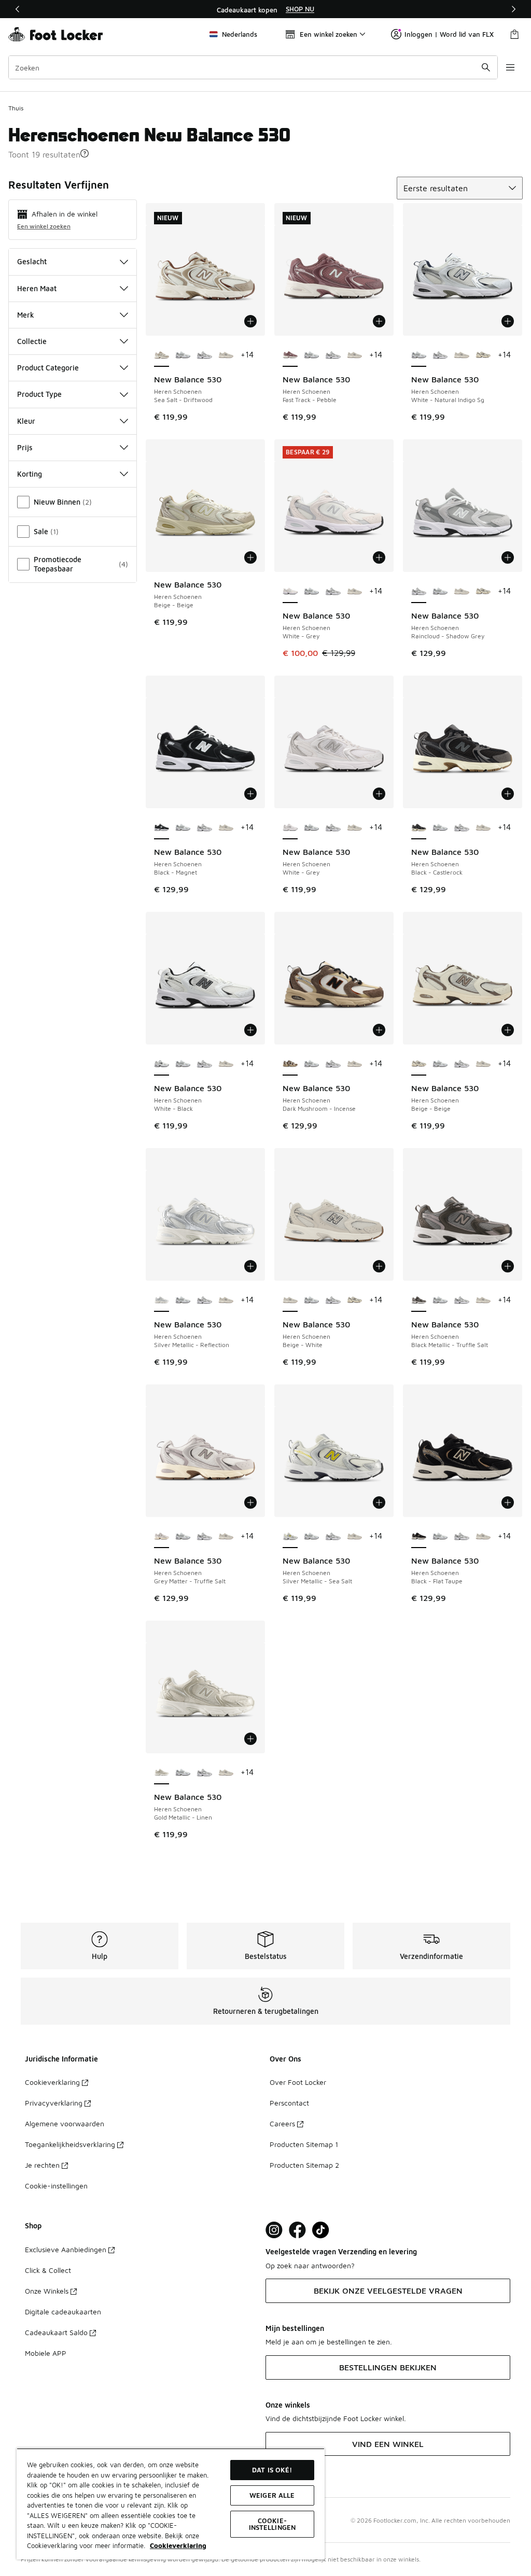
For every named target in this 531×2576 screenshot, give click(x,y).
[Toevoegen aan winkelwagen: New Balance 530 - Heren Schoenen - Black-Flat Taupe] (508, 1502)
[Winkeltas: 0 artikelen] (514, 34)
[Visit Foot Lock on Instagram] (274, 2230)
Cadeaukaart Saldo (56, 2332)
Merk (26, 315)
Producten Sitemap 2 (304, 2165)
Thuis (16, 108)
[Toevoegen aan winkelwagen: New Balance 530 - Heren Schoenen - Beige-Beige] (250, 557)
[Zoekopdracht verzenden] (486, 67)
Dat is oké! (272, 2470)
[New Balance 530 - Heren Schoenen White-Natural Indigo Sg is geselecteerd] (419, 355)
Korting (30, 474)
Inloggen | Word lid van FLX (449, 34)
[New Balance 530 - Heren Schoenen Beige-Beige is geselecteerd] (419, 1064)
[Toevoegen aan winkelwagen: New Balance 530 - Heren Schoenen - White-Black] (250, 1030)
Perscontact (289, 2103)
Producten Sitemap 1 (304, 2144)
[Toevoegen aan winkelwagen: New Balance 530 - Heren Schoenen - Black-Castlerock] (508, 794)
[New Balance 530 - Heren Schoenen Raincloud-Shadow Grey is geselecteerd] (419, 592)
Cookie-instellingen (56, 2186)
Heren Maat (37, 288)
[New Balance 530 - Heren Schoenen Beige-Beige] (483, 355)
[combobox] (253, 67)
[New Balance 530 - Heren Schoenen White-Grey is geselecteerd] (290, 592)
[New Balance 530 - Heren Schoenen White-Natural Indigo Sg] (183, 355)
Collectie (32, 341)
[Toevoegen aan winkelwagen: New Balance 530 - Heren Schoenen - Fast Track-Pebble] (379, 321)
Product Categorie (48, 368)
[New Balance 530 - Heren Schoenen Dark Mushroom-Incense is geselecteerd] (290, 1064)
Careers (282, 2123)
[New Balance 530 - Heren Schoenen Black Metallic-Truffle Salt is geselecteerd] (419, 1300)
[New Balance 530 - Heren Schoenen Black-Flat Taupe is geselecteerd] (419, 1537)
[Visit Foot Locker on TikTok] (321, 2230)
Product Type (39, 394)
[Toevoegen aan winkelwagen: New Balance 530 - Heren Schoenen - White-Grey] (379, 557)
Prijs (25, 447)
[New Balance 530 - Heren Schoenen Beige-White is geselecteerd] (290, 1300)
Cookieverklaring (52, 2082)
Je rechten (42, 2165)
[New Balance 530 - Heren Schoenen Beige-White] (226, 355)
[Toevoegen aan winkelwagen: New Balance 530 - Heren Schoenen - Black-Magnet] (250, 794)
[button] (85, 153)
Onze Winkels (47, 2291)
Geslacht (32, 261)
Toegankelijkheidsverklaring (70, 2144)
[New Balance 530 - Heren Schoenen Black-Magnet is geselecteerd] (162, 828)
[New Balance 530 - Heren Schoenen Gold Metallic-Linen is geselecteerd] (162, 1773)
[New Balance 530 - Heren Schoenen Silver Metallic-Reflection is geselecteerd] (162, 1300)
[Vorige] (18, 9)
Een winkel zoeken (44, 226)
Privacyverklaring (54, 2103)
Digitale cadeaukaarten (63, 2312)
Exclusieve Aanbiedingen (66, 2249)
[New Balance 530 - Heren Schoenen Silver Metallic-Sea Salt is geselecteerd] (290, 1537)
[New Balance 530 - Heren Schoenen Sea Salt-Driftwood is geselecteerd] (162, 355)
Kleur (26, 421)
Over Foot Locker (298, 2082)
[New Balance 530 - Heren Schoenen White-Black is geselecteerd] (162, 1064)
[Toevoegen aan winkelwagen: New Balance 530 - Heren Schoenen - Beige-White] (379, 1266)
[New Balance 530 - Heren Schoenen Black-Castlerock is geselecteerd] (419, 828)
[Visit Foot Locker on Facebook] (297, 2230)
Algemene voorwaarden (65, 2123)
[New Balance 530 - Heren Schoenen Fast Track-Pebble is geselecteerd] (290, 355)
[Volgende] (513, 9)
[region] (265, 9)
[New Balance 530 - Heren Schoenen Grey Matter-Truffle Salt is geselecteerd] (162, 1537)
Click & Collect (48, 2270)
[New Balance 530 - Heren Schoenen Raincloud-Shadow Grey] (204, 355)
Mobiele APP (46, 2353)
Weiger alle (272, 2495)
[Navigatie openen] (510, 67)
